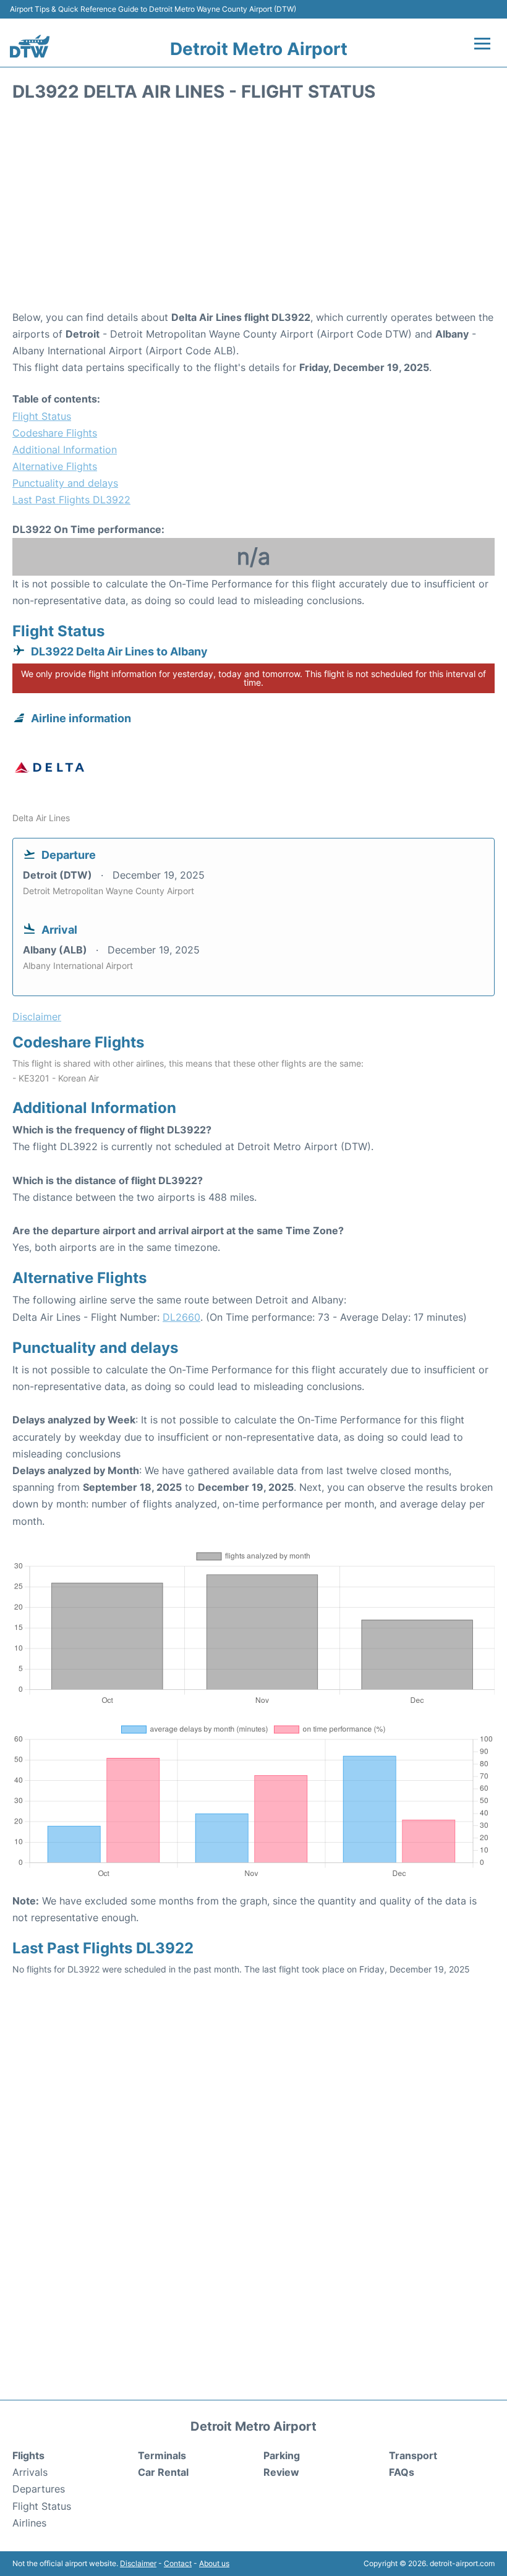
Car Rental (163, 2472)
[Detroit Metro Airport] (30, 46)
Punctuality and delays (65, 483)
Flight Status (42, 416)
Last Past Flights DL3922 (71, 500)
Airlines (29, 2523)
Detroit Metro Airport (259, 49)
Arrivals (30, 2472)
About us (214, 2563)
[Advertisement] (253, 210)
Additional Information (65, 450)
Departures (39, 2489)
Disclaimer (138, 2563)
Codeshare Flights (55, 433)
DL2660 (181, 1317)
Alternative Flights (55, 466)
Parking (282, 2455)
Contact (178, 2563)
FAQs (402, 2472)
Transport (413, 2455)
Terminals (162, 2455)
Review (281, 2472)
